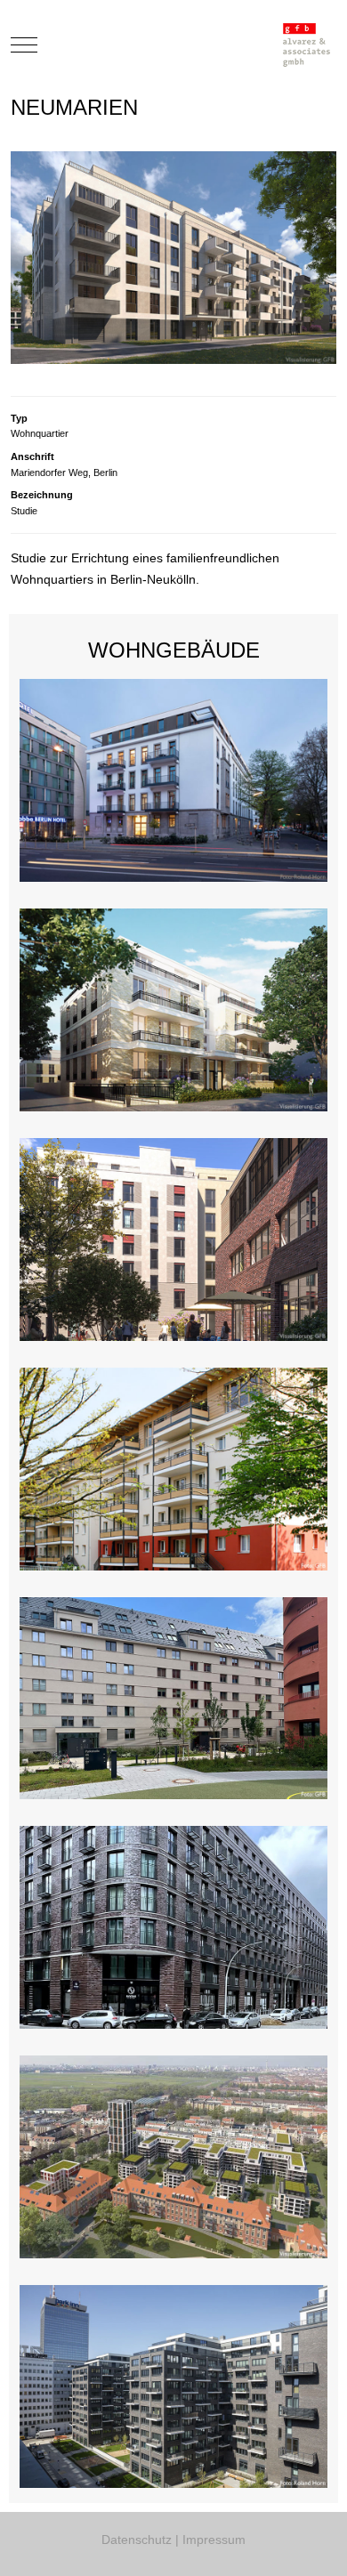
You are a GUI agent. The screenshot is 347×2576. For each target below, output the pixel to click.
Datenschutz (137, 2540)
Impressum (214, 2540)
